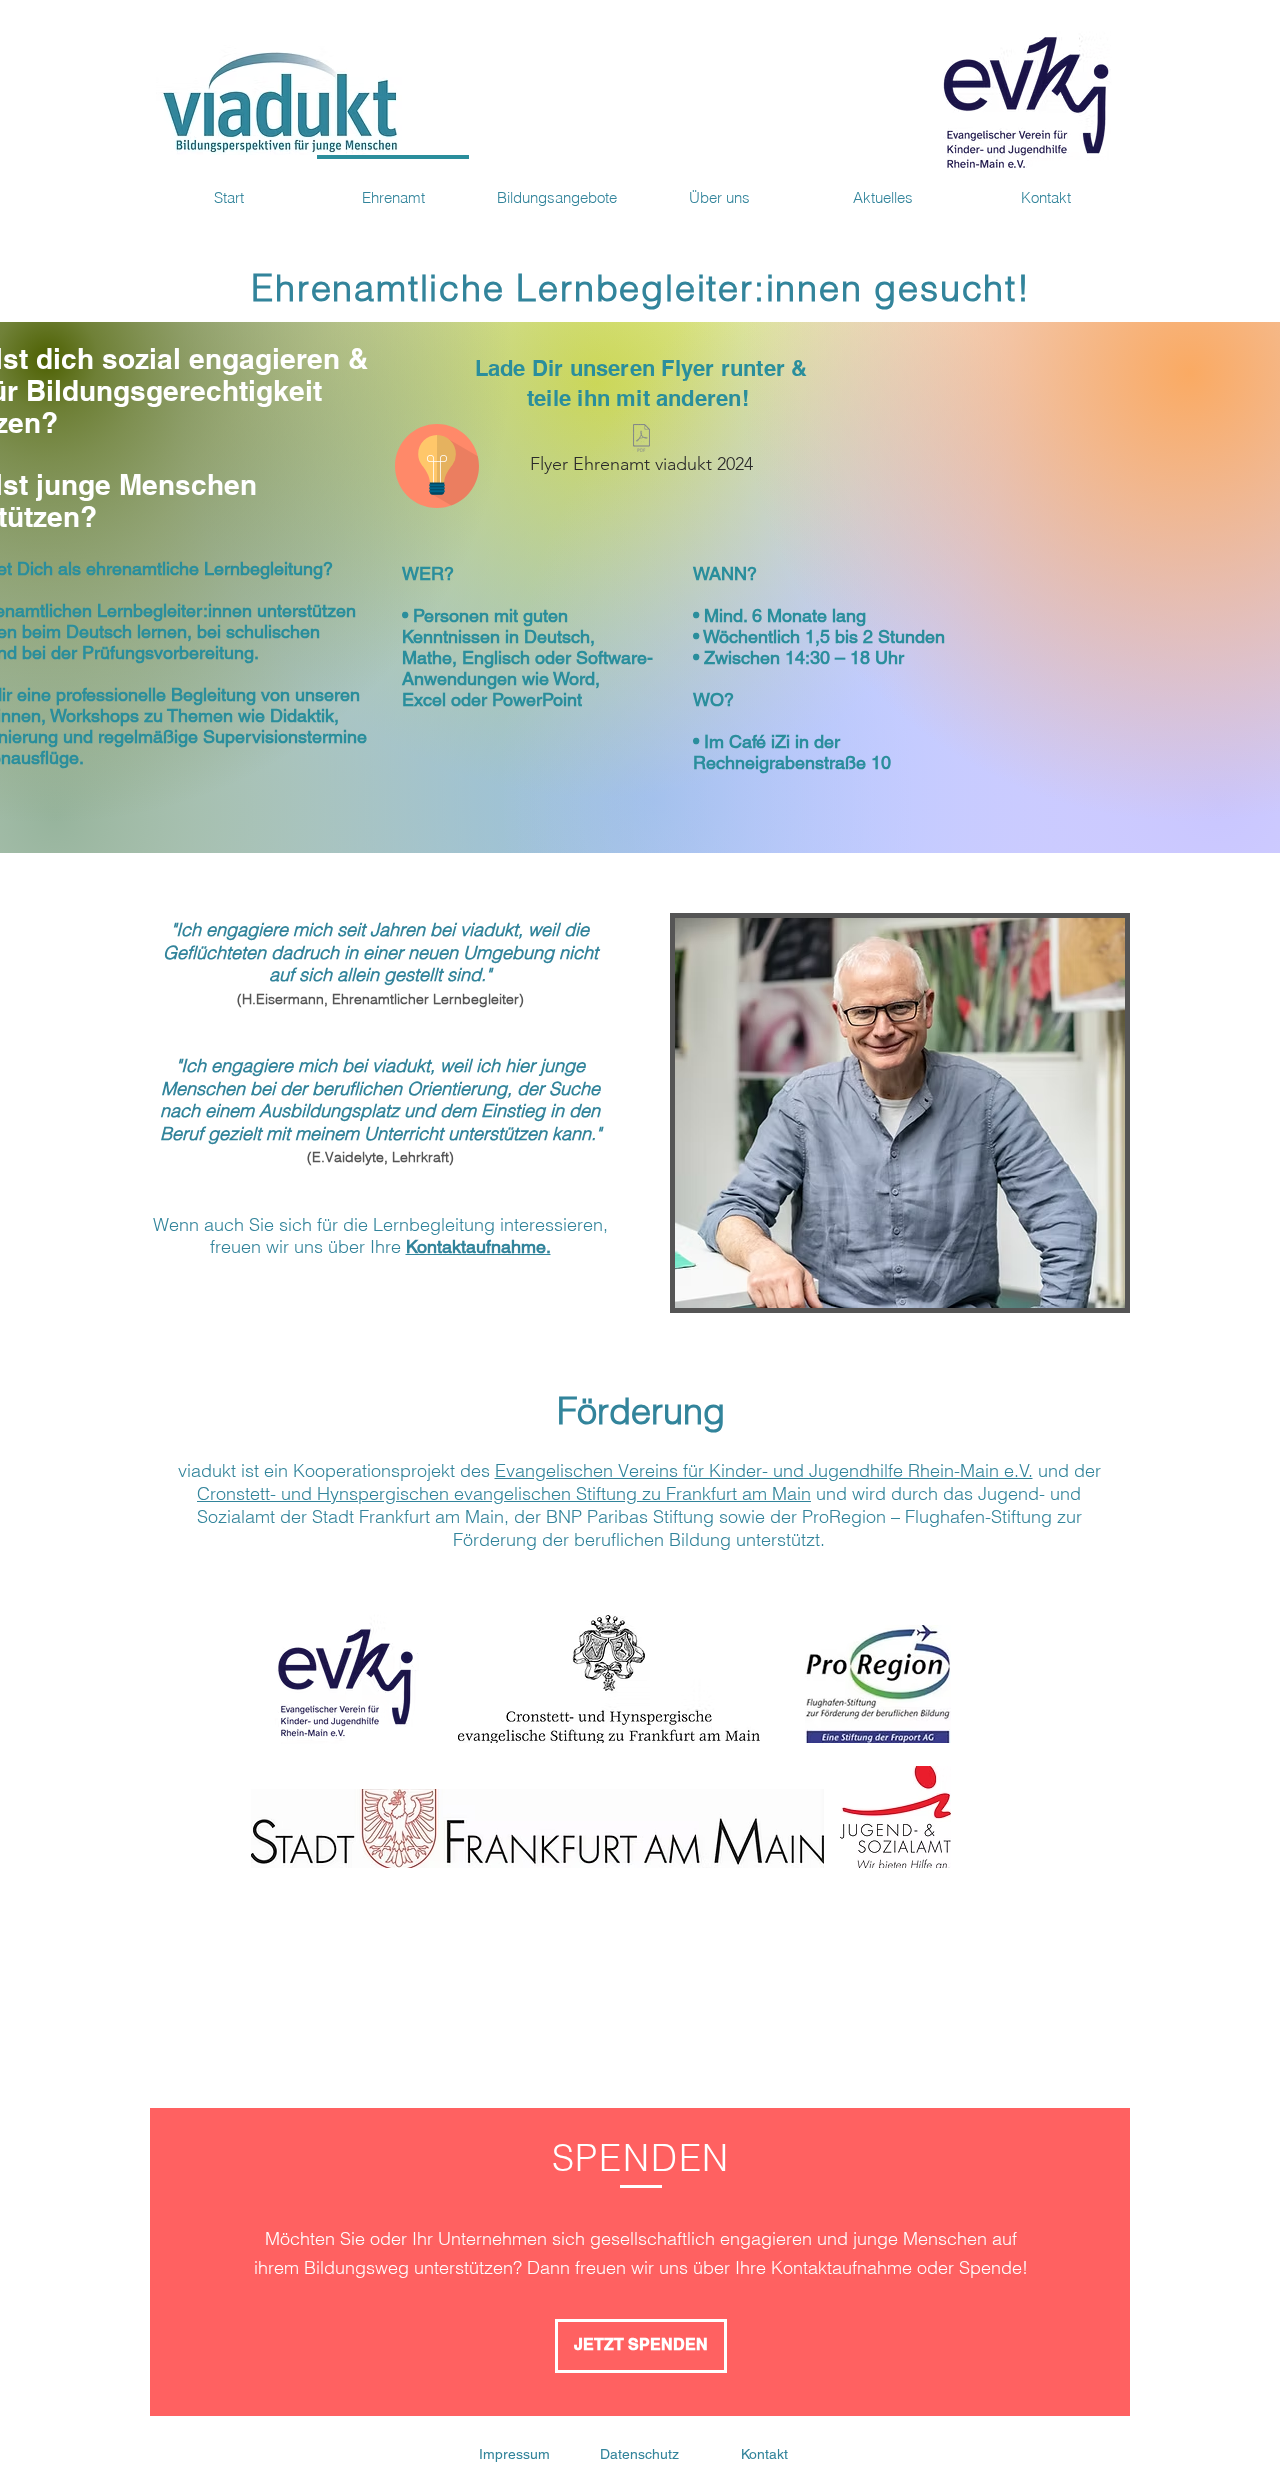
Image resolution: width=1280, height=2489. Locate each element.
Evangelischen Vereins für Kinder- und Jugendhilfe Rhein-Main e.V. (764, 1470)
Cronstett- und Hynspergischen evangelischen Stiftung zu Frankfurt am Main (504, 1493)
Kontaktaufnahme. (478, 1246)
